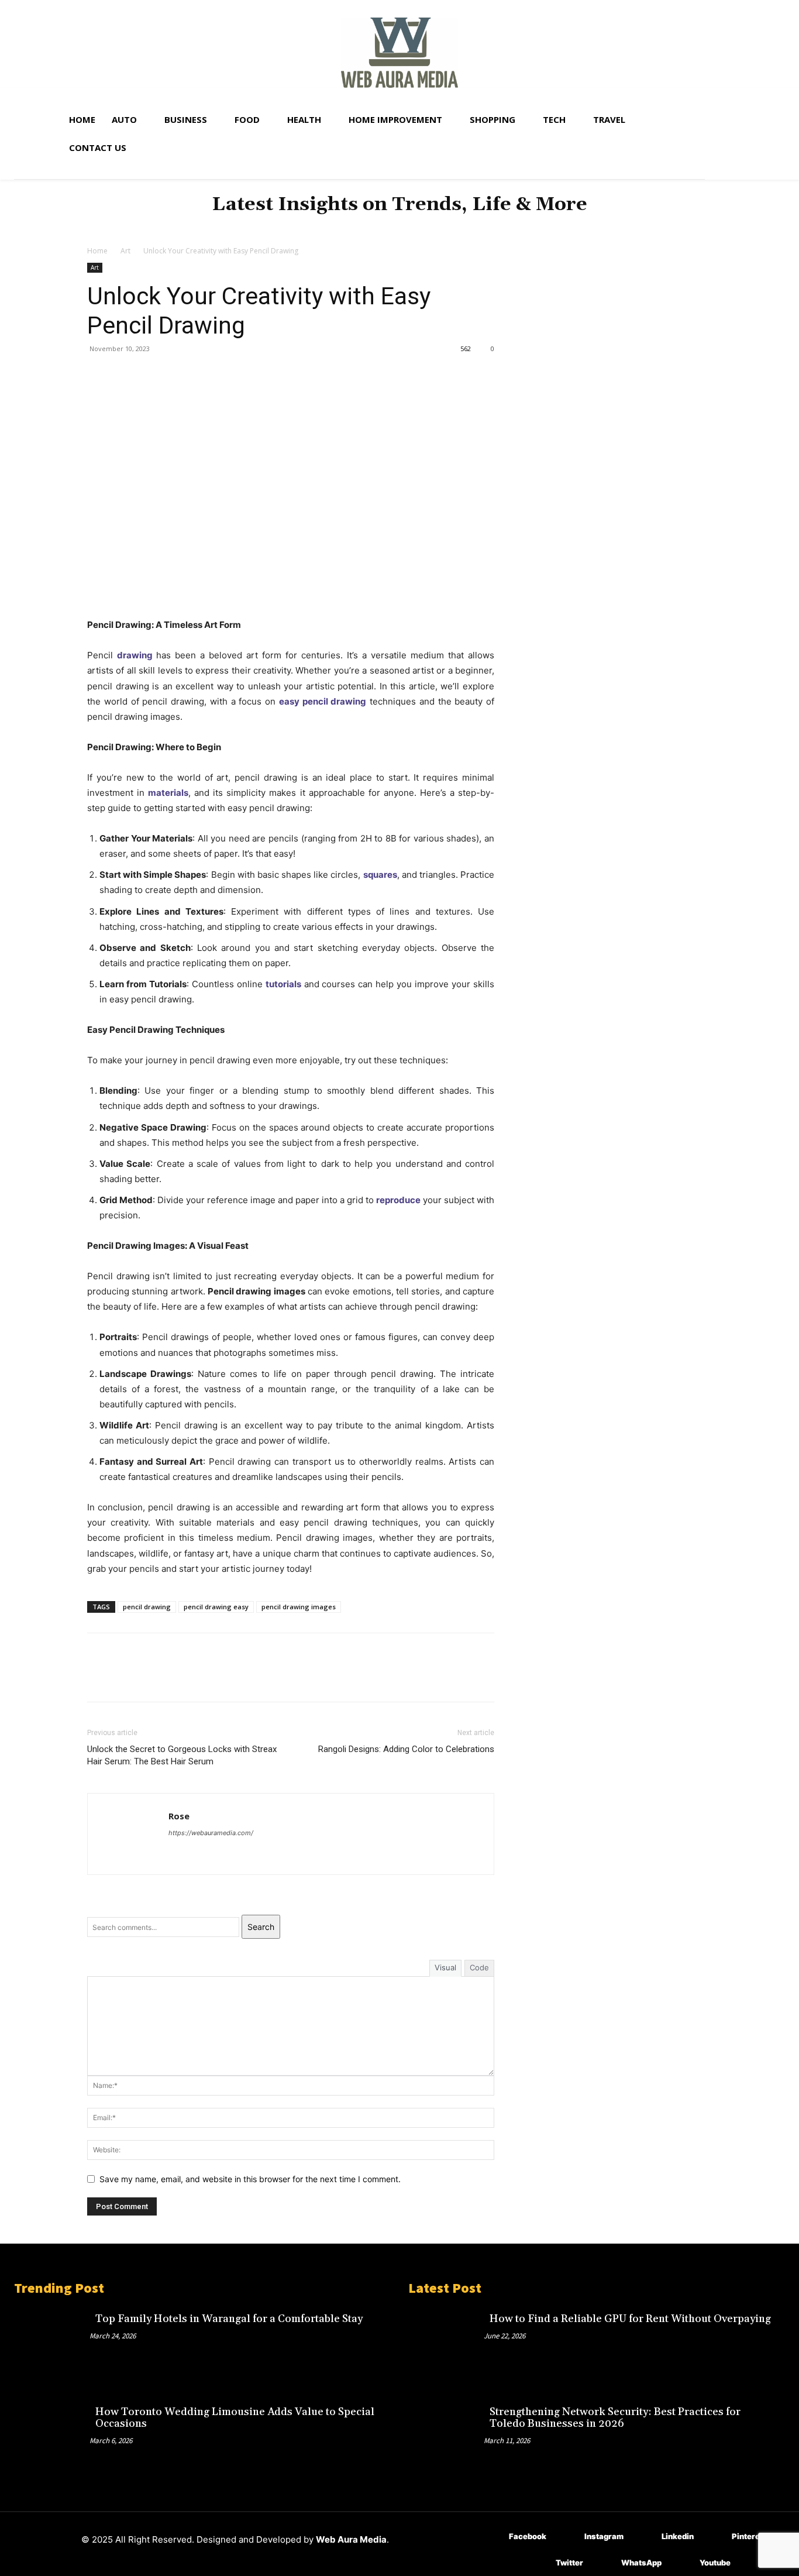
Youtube (715, 2563)
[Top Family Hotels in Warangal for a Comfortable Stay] (52, 2343)
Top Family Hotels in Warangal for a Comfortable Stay (229, 2319)
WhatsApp (641, 2563)
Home (97, 251)
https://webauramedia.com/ (211, 1833)
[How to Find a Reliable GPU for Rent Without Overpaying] (446, 2343)
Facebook (528, 2536)
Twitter (569, 2563)
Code (479, 1967)
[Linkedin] (644, 2536)
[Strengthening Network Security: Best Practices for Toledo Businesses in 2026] (446, 2436)
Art (125, 251)
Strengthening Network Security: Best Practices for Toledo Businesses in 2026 (615, 2418)
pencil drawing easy (216, 1607)
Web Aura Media (351, 2539)
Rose (179, 1816)
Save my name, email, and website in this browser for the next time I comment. (250, 2179)
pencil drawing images (299, 1607)
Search (261, 1927)
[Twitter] (126, 375)
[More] (207, 375)
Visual (445, 1967)
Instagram (604, 2536)
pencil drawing (147, 1607)
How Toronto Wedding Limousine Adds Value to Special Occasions (235, 2418)
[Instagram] (567, 2536)
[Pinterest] (153, 375)
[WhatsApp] (180, 375)
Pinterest (750, 2536)
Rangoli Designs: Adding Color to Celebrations (406, 1749)
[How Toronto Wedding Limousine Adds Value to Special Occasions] (52, 2436)
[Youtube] (682, 2563)
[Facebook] (99, 375)
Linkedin (678, 2536)
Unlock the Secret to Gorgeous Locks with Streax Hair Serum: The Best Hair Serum (182, 1755)
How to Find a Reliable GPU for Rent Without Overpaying (630, 2319)
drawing (135, 655)
